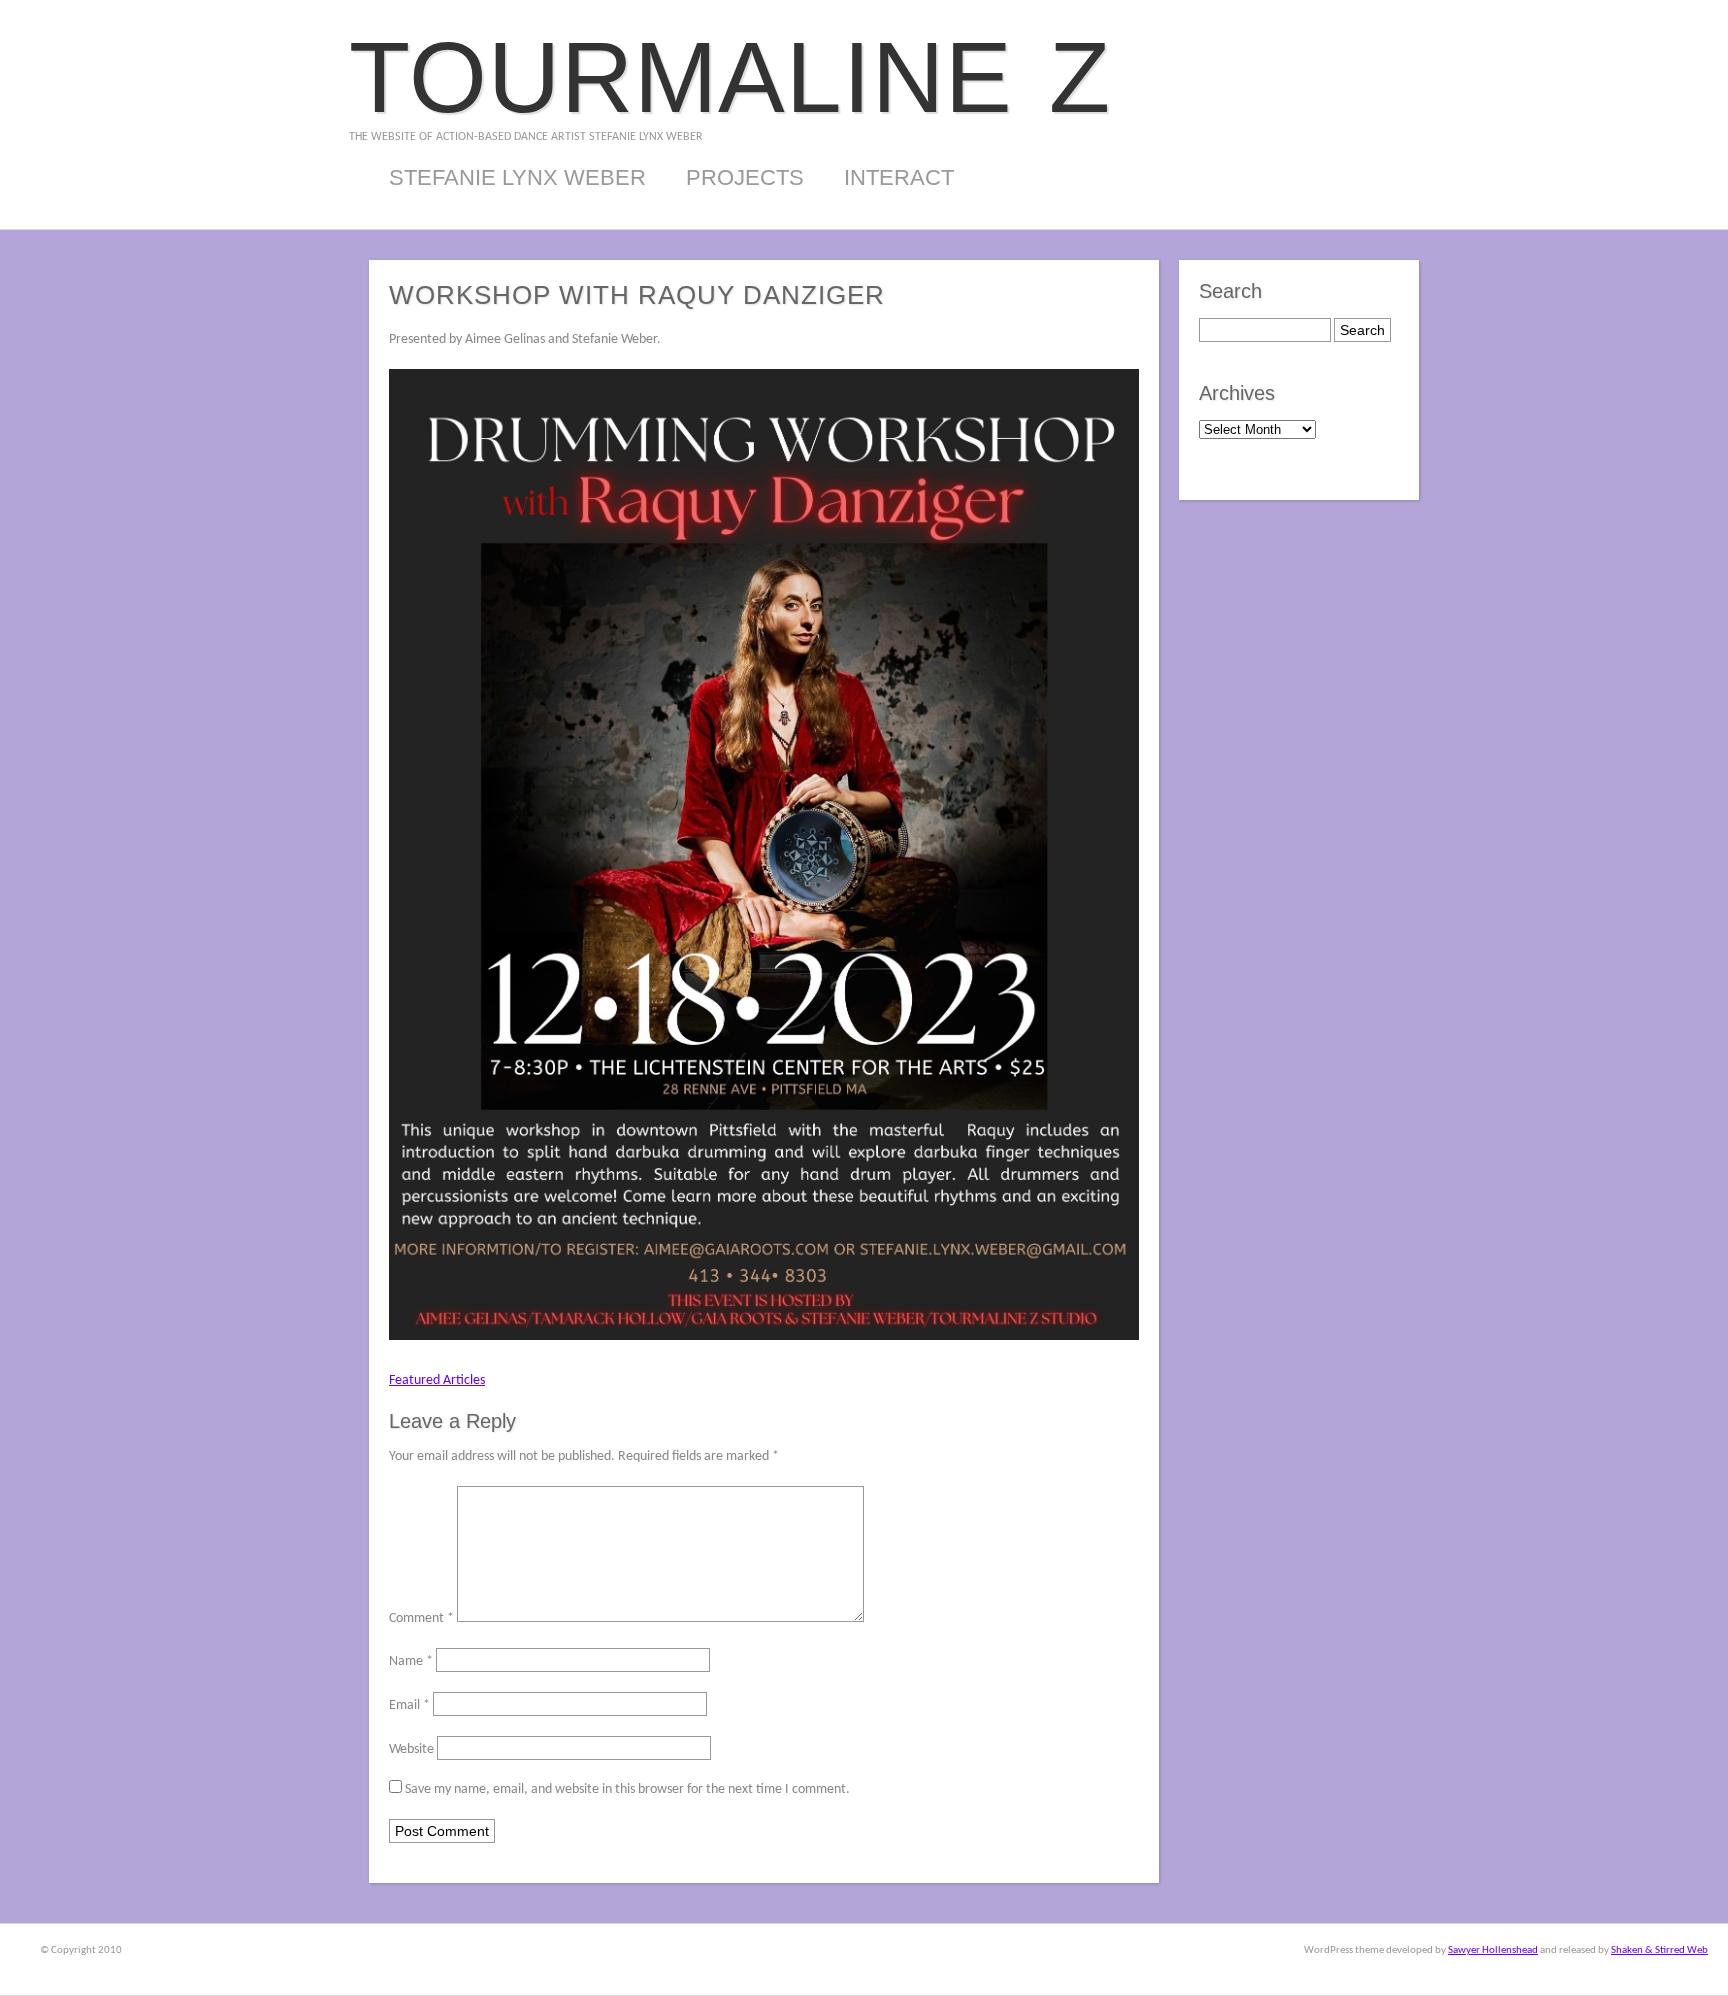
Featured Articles (437, 1380)
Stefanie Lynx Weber (517, 177)
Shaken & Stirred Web (1659, 1950)
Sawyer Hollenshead (1493, 1950)
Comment (421, 1618)
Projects (745, 177)
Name (411, 1661)
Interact (899, 177)
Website (411, 1749)
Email (409, 1705)
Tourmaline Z (730, 77)
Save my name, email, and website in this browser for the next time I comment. (627, 1789)
